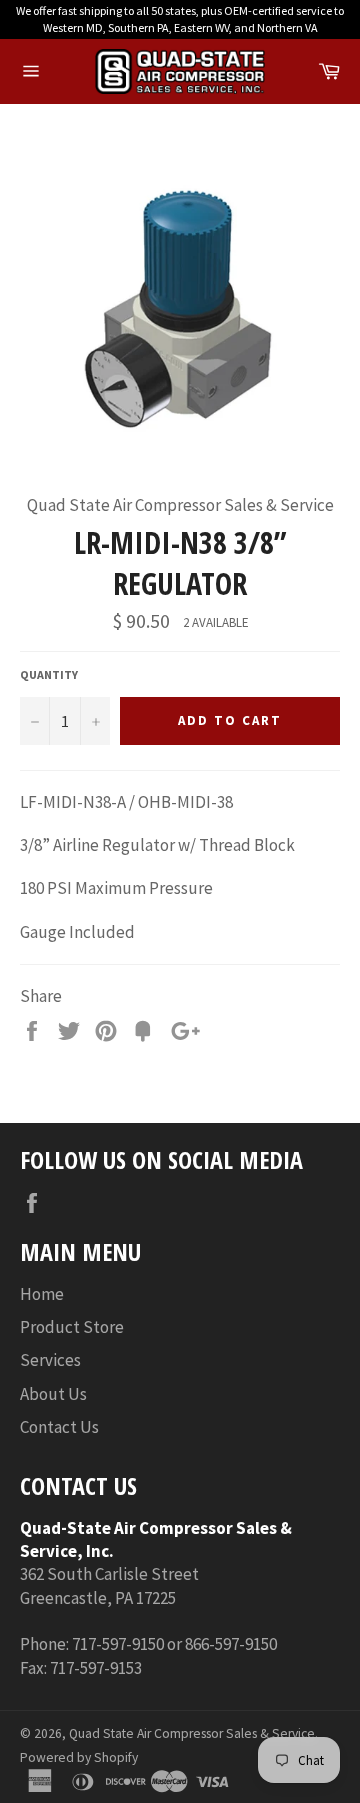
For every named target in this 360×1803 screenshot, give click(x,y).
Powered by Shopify (79, 1757)
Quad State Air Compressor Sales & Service (192, 1733)
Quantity (49, 674)
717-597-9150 (118, 1644)
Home (42, 1294)
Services (50, 1360)
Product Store (72, 1327)
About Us (53, 1394)
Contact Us (59, 1427)
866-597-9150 (231, 1644)
